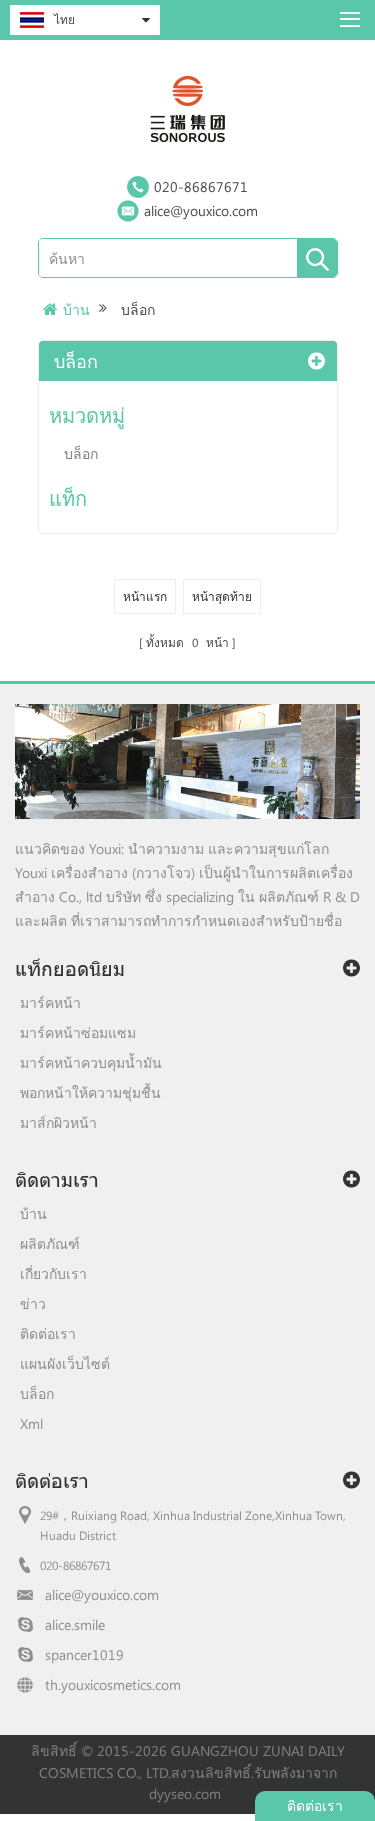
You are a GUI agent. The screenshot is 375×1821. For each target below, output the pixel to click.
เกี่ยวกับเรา (53, 1273)
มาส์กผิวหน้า (58, 1122)
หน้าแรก (145, 596)
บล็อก (81, 453)
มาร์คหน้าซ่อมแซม (78, 1032)
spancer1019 (84, 1654)
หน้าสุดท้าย (222, 596)
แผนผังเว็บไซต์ (65, 1363)
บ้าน (76, 309)
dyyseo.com (185, 1793)
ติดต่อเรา (48, 1333)
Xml (31, 1423)
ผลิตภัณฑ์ (50, 1243)
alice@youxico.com (201, 210)
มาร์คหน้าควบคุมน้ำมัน (91, 1062)
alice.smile (75, 1624)
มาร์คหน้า (50, 1002)
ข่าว (33, 1303)
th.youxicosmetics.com (113, 1684)
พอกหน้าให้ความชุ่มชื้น (90, 1092)
